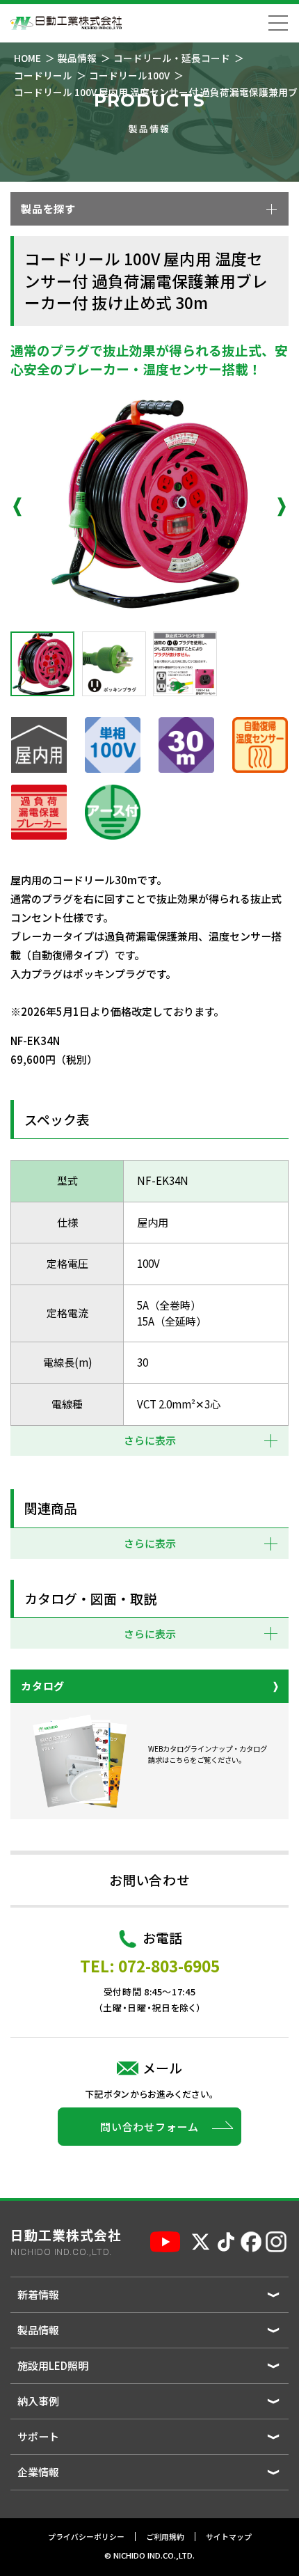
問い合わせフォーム (149, 2127)
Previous (17, 507)
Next (282, 507)
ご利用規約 (165, 2537)
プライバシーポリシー (86, 2537)
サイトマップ (229, 2537)
